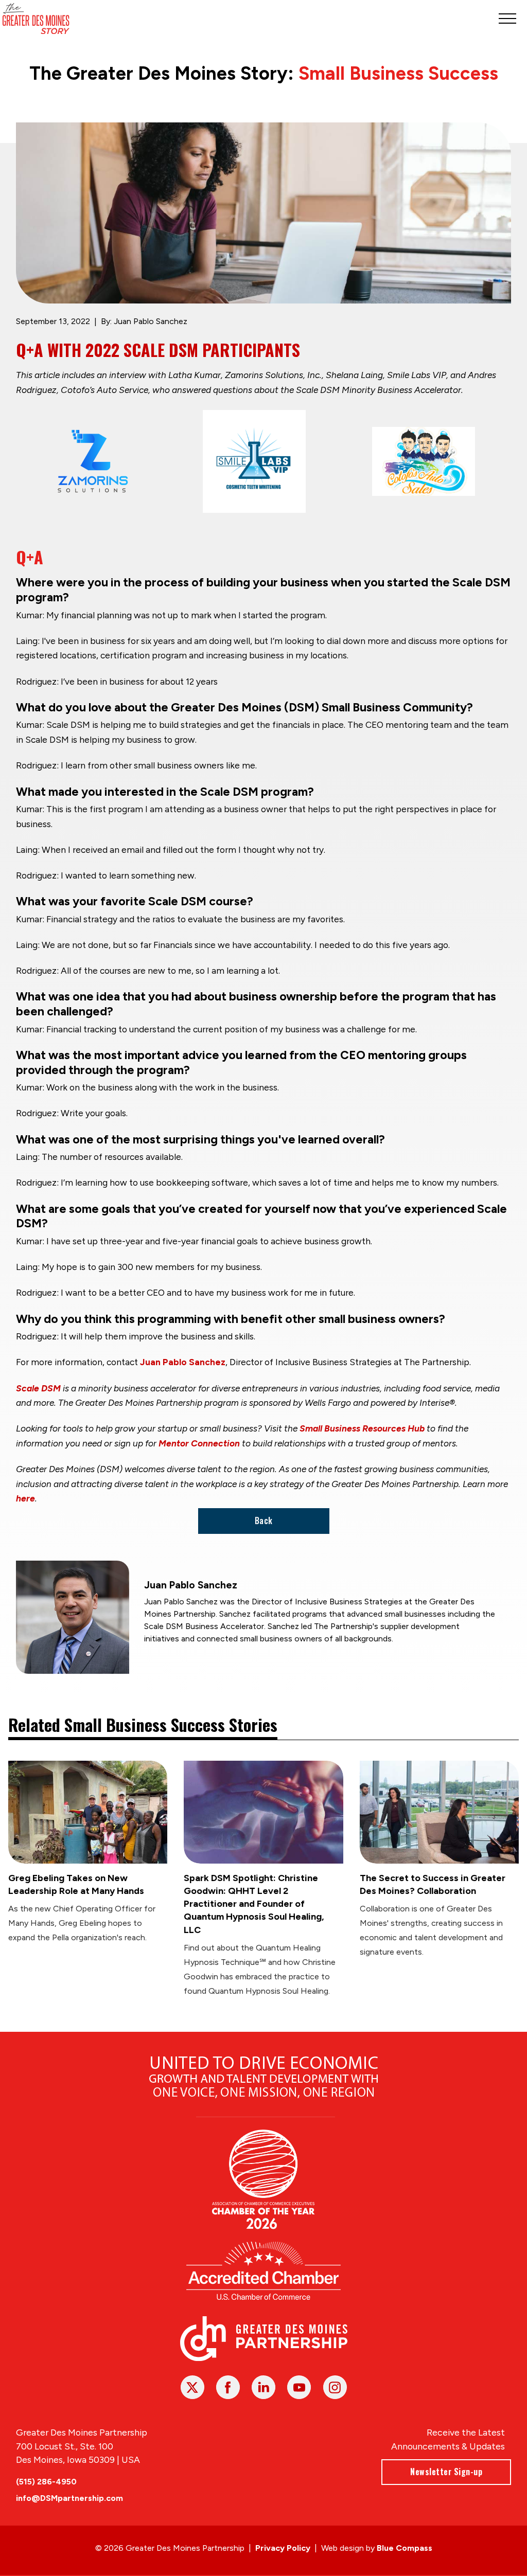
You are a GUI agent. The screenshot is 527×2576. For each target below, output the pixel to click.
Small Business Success (398, 73)
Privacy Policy (283, 2548)
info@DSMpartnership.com (69, 2498)
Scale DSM (38, 1388)
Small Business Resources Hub (362, 1428)
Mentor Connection (199, 1443)
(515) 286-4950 (46, 2482)
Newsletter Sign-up (446, 2472)
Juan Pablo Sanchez (183, 1362)
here (25, 1498)
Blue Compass (405, 2548)
